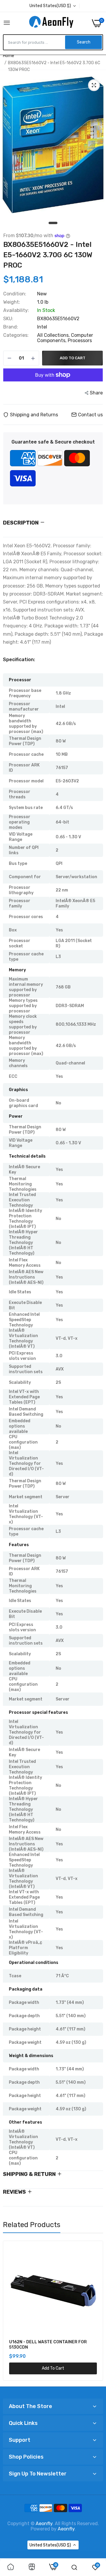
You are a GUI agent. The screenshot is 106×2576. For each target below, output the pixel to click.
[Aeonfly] (51, 23)
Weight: (12, 302)
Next (96, 2311)
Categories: (16, 335)
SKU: (8, 319)
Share (96, 393)
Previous (10, 2311)
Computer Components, (65, 338)
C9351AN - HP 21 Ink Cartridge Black (46, 2342)
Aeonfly (44, 2524)
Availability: (16, 310)
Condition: (15, 294)
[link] (11, 2567)
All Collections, (54, 335)
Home (9, 56)
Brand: (11, 327)
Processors (80, 340)
